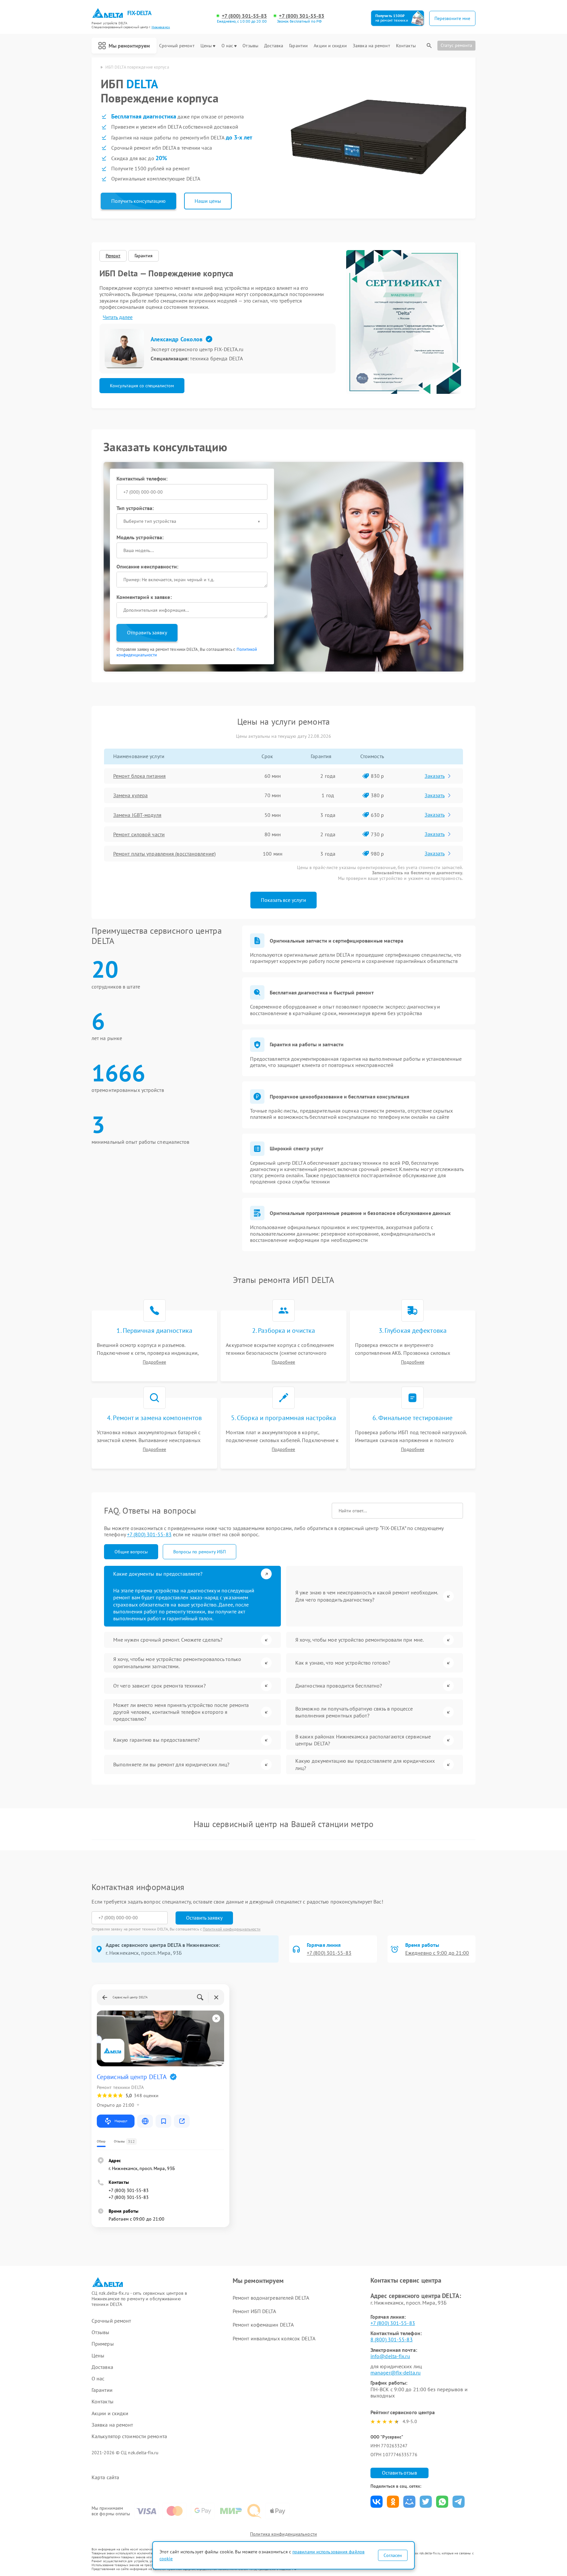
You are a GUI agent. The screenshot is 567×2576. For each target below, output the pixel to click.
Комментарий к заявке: (144, 597)
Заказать (435, 776)
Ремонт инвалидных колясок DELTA (274, 2338)
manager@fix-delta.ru (396, 2373)
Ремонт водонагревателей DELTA (271, 2298)
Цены (206, 46)
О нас (227, 46)
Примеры (103, 2344)
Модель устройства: (140, 537)
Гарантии (298, 46)
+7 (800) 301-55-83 (244, 16)
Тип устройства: (135, 508)
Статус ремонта (456, 45)
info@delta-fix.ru (390, 2356)
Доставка (274, 46)
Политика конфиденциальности (283, 2534)
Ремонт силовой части (139, 834)
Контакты (406, 46)
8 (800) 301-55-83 (392, 2339)
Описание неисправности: (147, 566)
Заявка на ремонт (371, 46)
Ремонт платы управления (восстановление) (164, 854)
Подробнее (154, 1362)
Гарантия (144, 256)
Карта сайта (105, 2477)
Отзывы (250, 46)
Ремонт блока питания (139, 776)
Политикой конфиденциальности (232, 1929)
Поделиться (377, 2502)
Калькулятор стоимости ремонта (129, 2436)
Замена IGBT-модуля (137, 815)
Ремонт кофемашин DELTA (263, 2325)
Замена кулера (130, 795)
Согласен (393, 2555)
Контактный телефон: (142, 479)
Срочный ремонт (177, 46)
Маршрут (121, 2121)
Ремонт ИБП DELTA (254, 2311)
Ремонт (113, 256)
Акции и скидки (330, 46)
